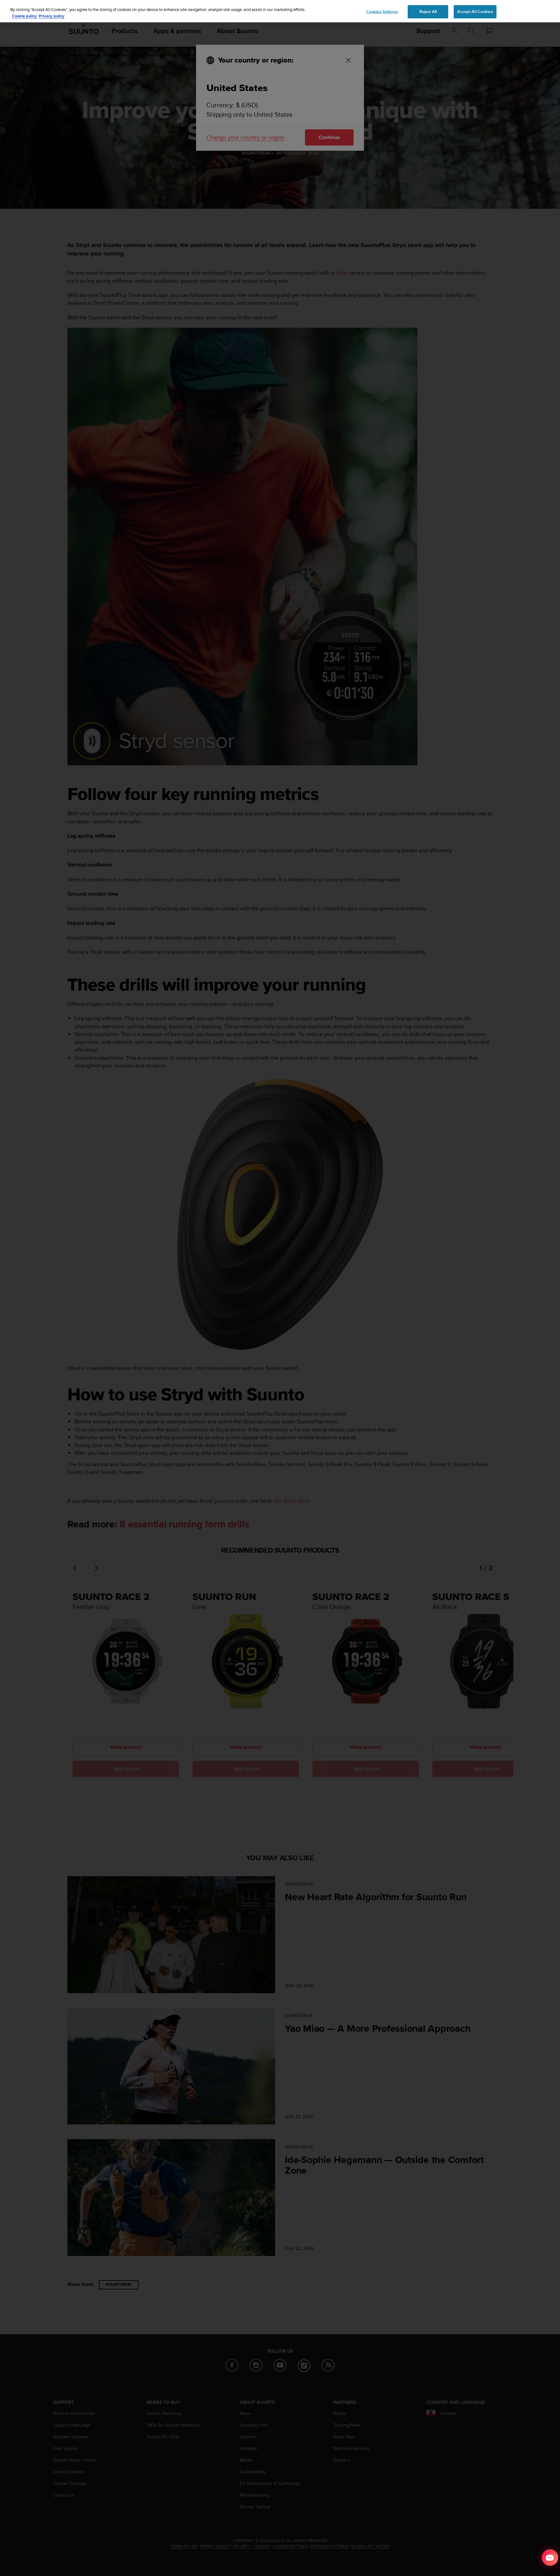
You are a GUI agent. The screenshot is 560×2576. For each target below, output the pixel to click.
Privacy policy (52, 16)
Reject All (428, 11)
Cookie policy (24, 16)
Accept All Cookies (475, 11)
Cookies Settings (382, 11)
